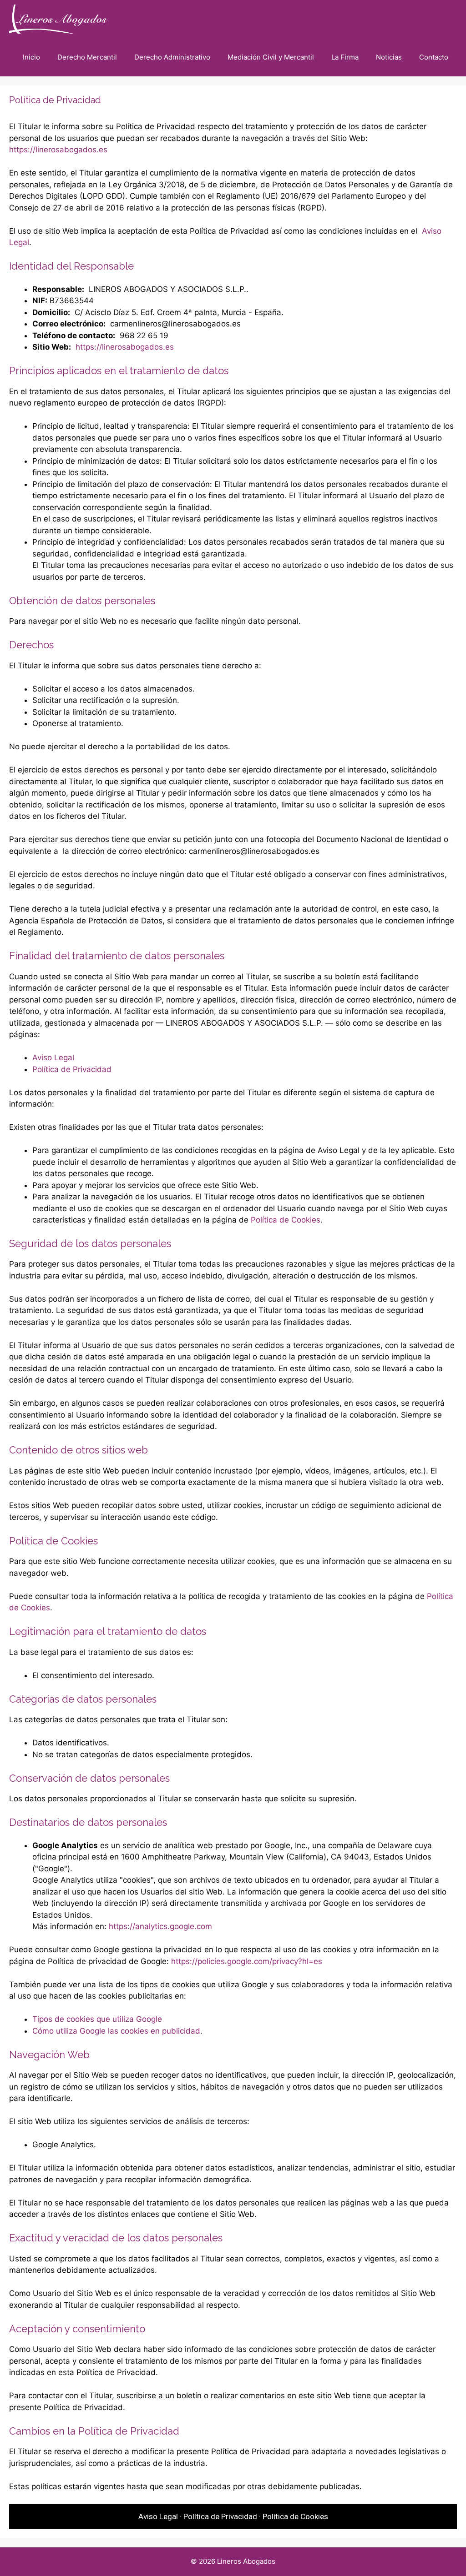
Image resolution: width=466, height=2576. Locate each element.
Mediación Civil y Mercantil (271, 57)
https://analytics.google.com (160, 1926)
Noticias (389, 57)
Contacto (434, 57)
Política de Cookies (286, 1220)
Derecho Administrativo (172, 57)
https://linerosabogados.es (58, 150)
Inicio (31, 57)
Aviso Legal (53, 1057)
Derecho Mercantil (87, 57)
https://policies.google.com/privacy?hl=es (247, 1961)
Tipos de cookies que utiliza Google (97, 2019)
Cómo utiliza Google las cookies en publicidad (116, 2031)
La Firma (345, 57)
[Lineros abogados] (60, 19)
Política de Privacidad (72, 1069)
